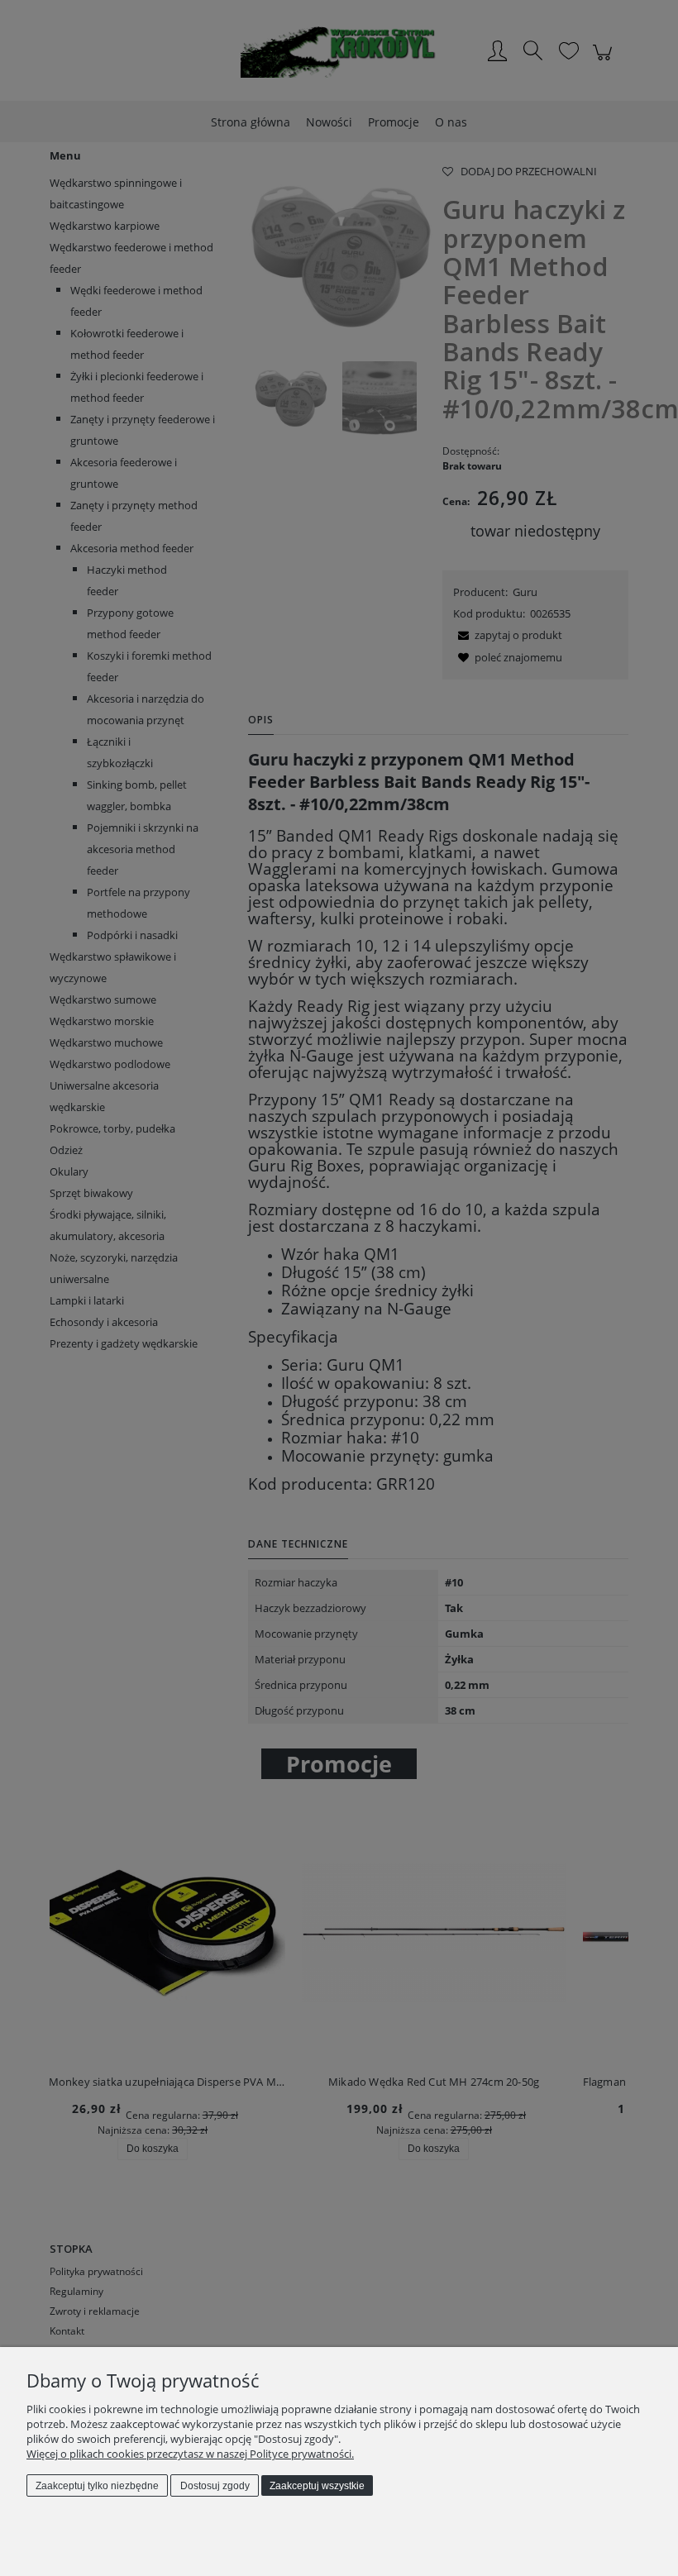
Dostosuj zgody (215, 2486)
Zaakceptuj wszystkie (317, 2486)
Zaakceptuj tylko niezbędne (97, 2486)
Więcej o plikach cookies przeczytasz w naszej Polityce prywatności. (190, 2454)
